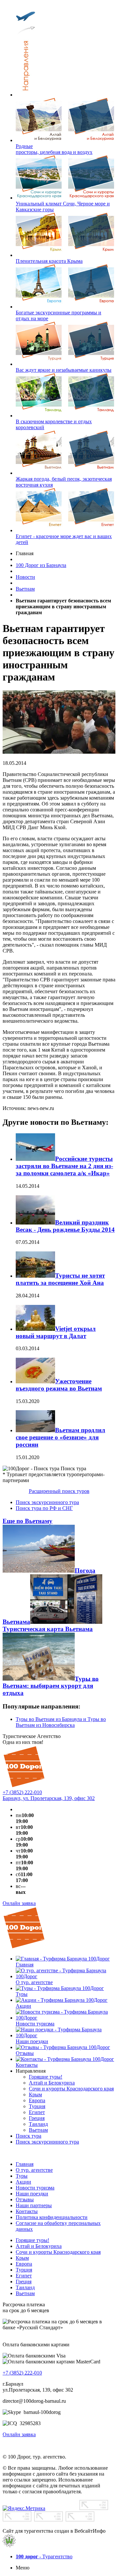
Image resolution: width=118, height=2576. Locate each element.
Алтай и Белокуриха (39, 2246)
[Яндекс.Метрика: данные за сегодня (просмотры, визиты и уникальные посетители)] (24, 2508)
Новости (25, 577)
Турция (24, 2270)
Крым (22, 2258)
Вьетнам (25, 589)
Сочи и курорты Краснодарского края (58, 2252)
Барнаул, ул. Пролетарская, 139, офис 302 (49, 1798)
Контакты (27, 2211)
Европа (24, 2264)
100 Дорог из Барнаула (41, 565)
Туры (22, 2176)
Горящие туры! (32, 2240)
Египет (24, 2276)
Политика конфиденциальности (52, 2217)
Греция (24, 2282)
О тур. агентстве (34, 2170)
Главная (25, 2164)
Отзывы (25, 2199)
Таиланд (25, 2287)
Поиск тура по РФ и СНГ (44, 1508)
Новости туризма (35, 2188)
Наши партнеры (34, 2205)
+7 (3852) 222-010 (22, 1792)
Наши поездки (32, 2194)
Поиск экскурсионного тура (47, 1502)
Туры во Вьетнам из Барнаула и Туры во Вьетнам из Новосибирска (61, 1722)
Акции (23, 2182)
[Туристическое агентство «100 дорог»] (24, 1786)
